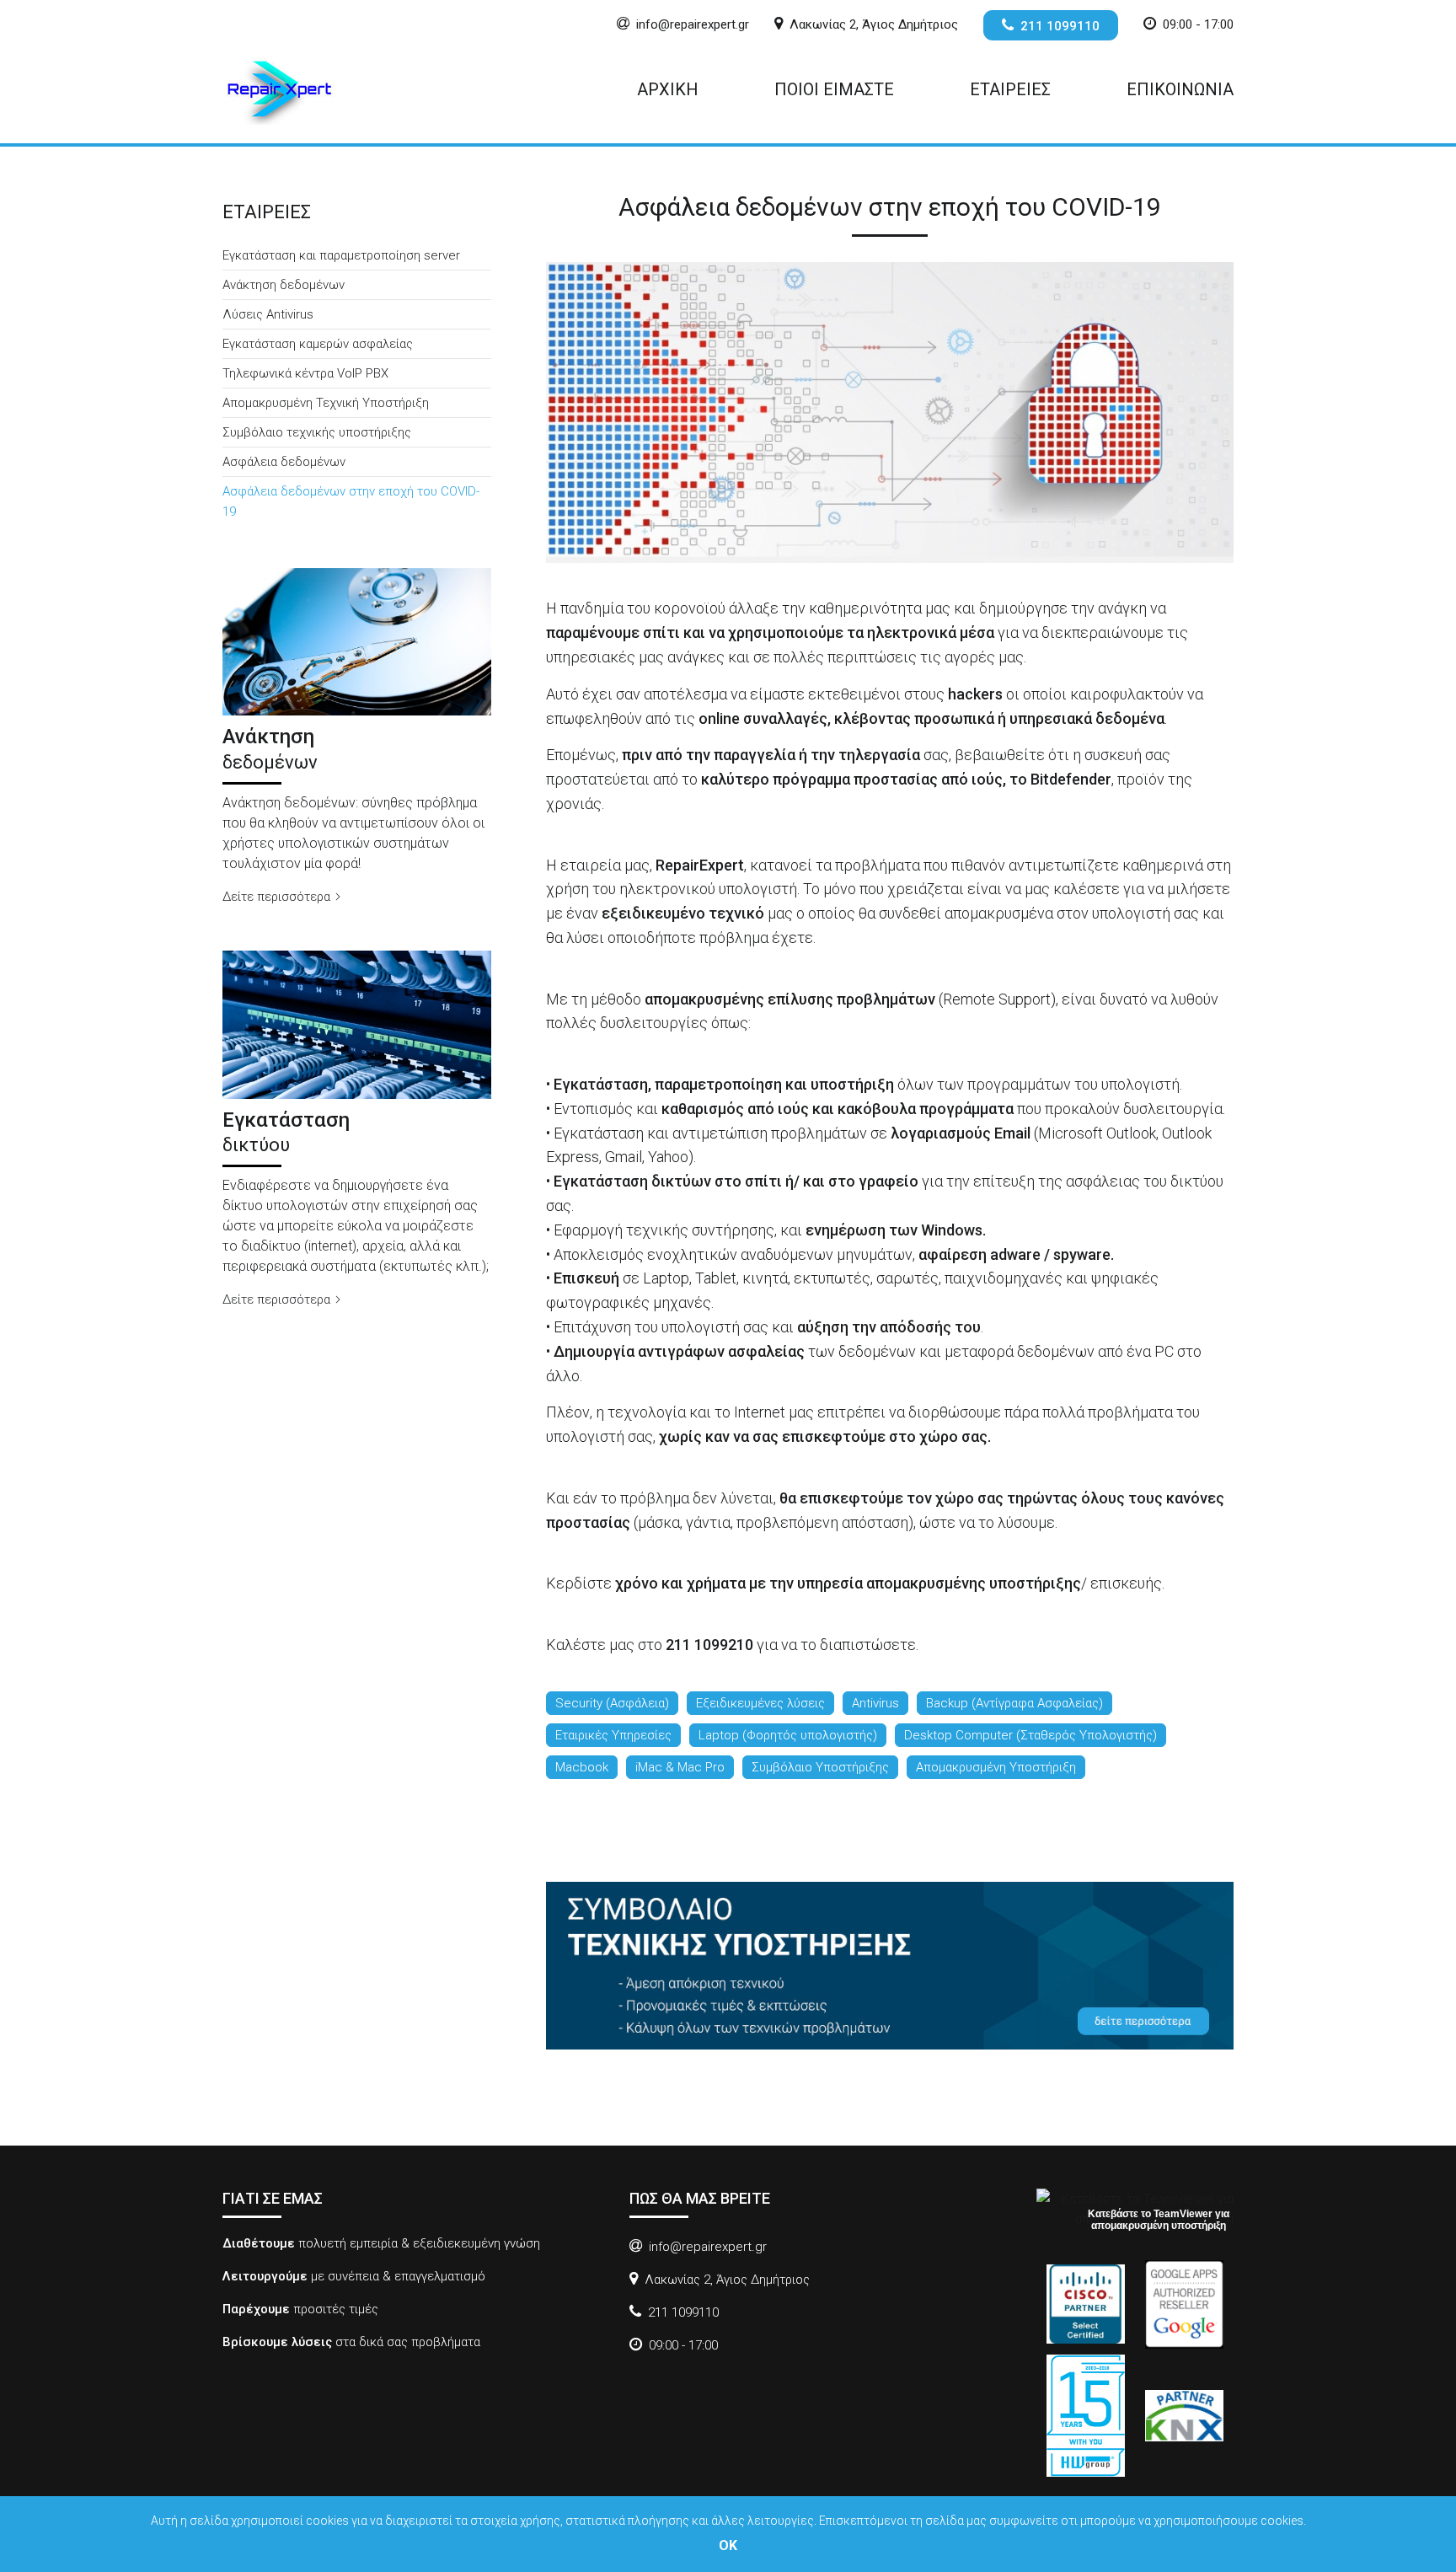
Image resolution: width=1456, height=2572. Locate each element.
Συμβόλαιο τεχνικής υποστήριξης (317, 432)
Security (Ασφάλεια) (612, 1703)
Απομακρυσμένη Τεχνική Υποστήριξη (326, 403)
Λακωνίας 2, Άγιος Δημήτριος (874, 24)
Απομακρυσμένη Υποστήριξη (996, 1767)
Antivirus (875, 1703)
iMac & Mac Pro (680, 1767)
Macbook (582, 1767)
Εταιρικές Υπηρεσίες (613, 1735)
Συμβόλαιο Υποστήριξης (820, 1767)
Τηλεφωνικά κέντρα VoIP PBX (305, 373)
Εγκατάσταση (286, 1132)
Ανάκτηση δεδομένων (284, 285)
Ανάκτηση (270, 748)
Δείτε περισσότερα (278, 897)
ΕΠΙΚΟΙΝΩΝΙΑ (1180, 89)
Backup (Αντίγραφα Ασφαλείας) (1014, 1703)
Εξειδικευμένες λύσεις (760, 1703)
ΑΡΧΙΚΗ (668, 89)
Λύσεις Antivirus (268, 314)
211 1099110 (1060, 26)
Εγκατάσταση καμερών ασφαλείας (318, 344)
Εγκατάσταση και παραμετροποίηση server (341, 255)
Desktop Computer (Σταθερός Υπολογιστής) (1030, 1735)
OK (728, 2545)
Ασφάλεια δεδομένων (284, 462)
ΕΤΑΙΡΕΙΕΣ (1010, 89)
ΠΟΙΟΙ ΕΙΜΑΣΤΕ (834, 89)
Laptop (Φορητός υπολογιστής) (788, 1735)
